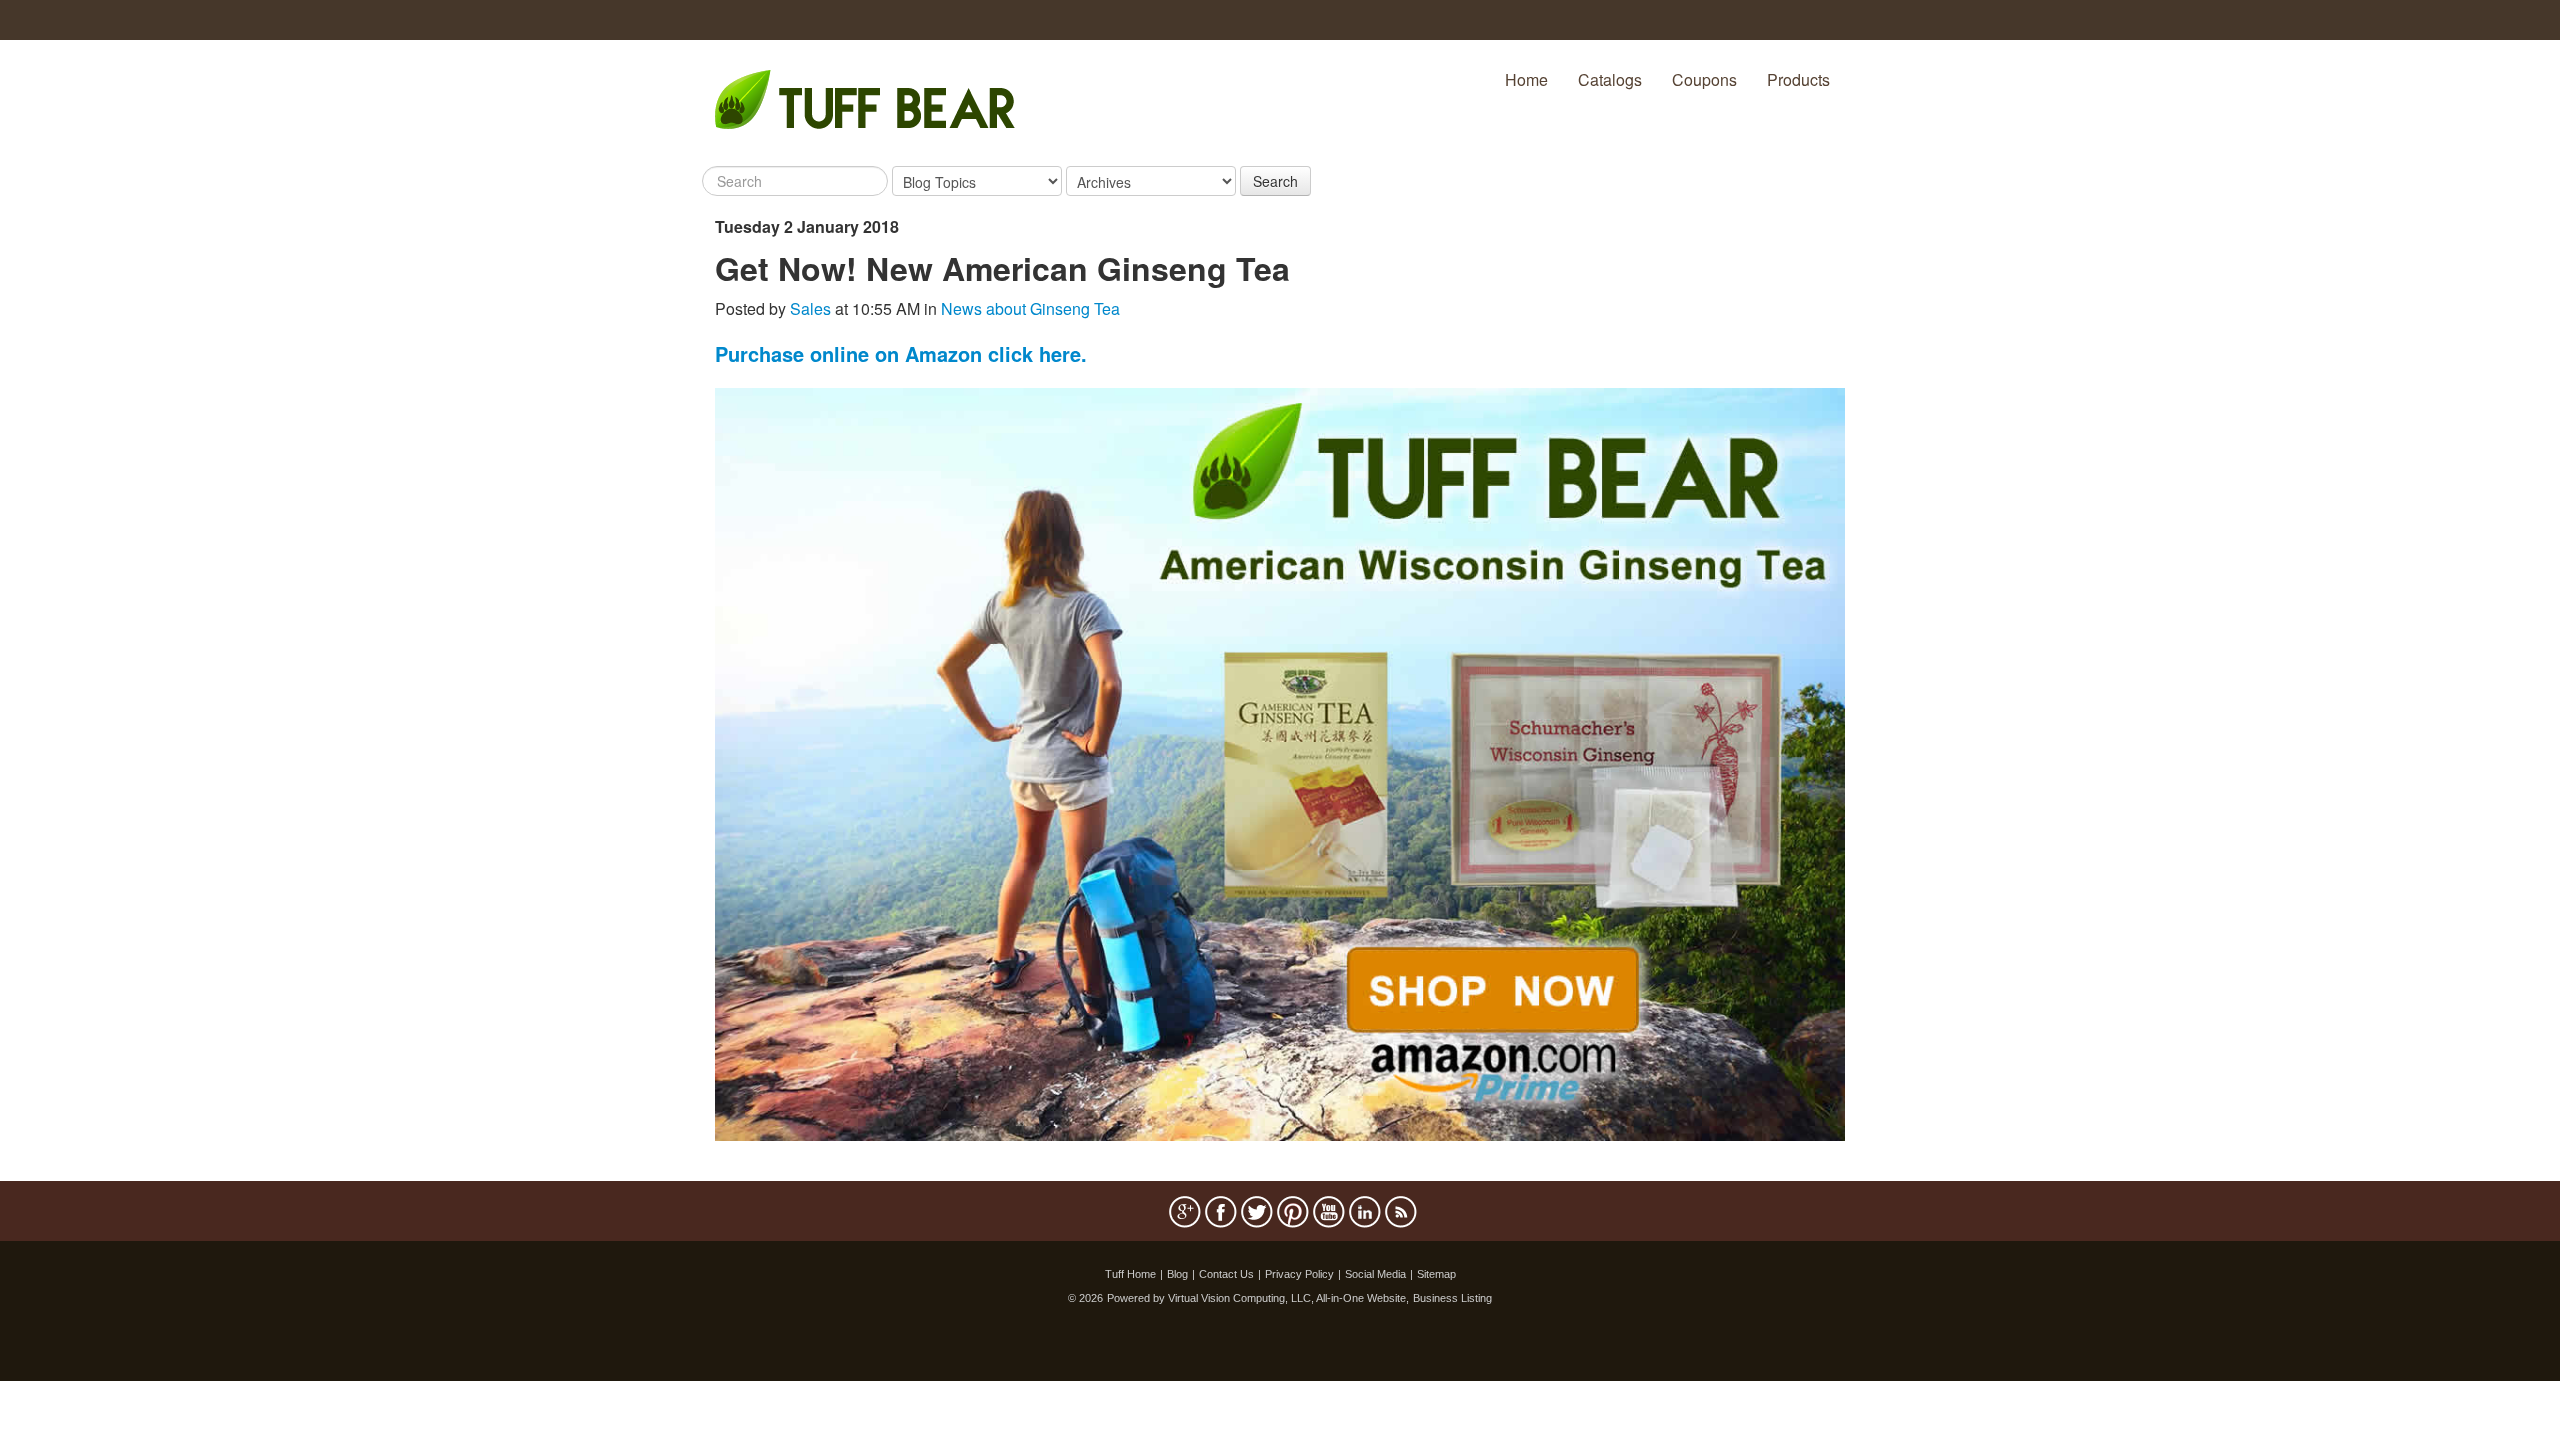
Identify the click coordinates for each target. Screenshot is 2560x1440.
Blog (1177, 1274)
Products (1798, 79)
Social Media (1375, 1274)
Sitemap (1436, 1274)
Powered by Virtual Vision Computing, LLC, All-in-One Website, (1258, 1298)
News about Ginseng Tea (1030, 308)
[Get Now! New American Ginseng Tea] (1280, 762)
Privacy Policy (1299, 1274)
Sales (810, 308)
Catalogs (1610, 79)
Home (1526, 79)
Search (1275, 181)
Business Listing (1452, 1298)
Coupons (1704, 79)
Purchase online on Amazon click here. (901, 353)
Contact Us (1226, 1274)
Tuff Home (1130, 1274)
